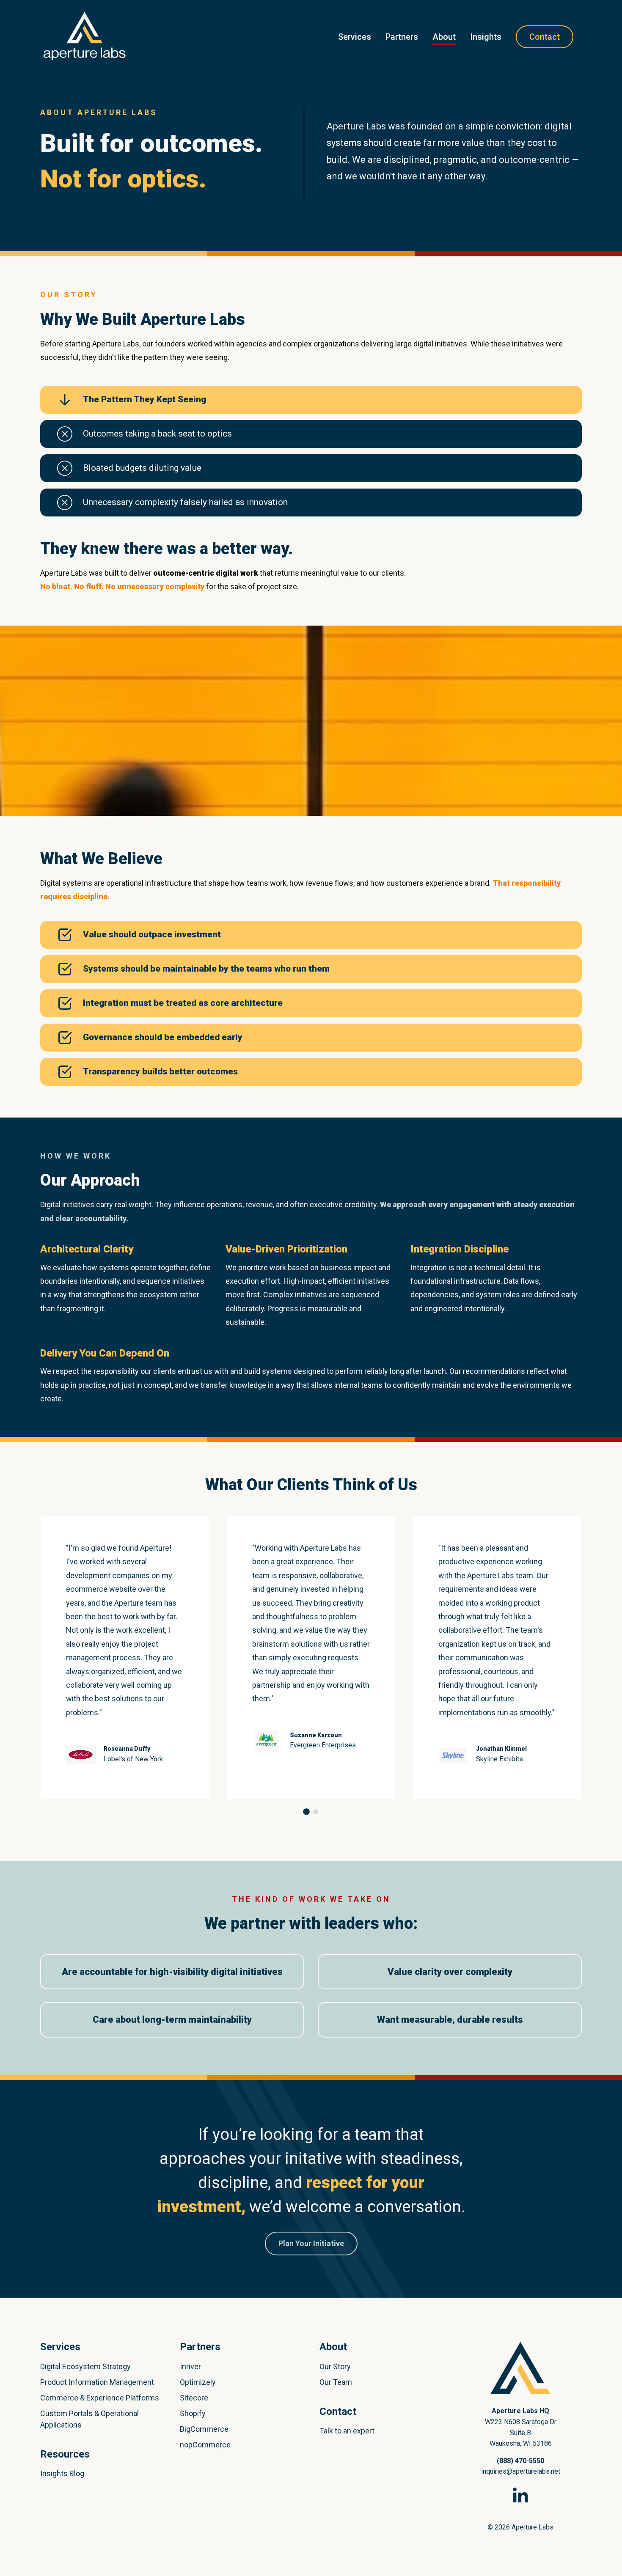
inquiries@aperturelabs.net (521, 2471)
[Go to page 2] (316, 1812)
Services (355, 37)
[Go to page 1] (306, 1812)
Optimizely (198, 2382)
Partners (402, 37)
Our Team (336, 2382)
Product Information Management (97, 2382)
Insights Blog (62, 2473)
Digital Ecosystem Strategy (85, 2366)
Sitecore (194, 2398)
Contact (545, 37)
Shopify (193, 2413)
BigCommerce (204, 2429)
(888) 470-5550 (520, 2461)
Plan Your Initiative (311, 2243)
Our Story (335, 2366)
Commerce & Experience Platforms (100, 2398)
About (444, 37)
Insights (486, 37)
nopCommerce (205, 2445)
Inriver (190, 2366)
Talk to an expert (347, 2431)
